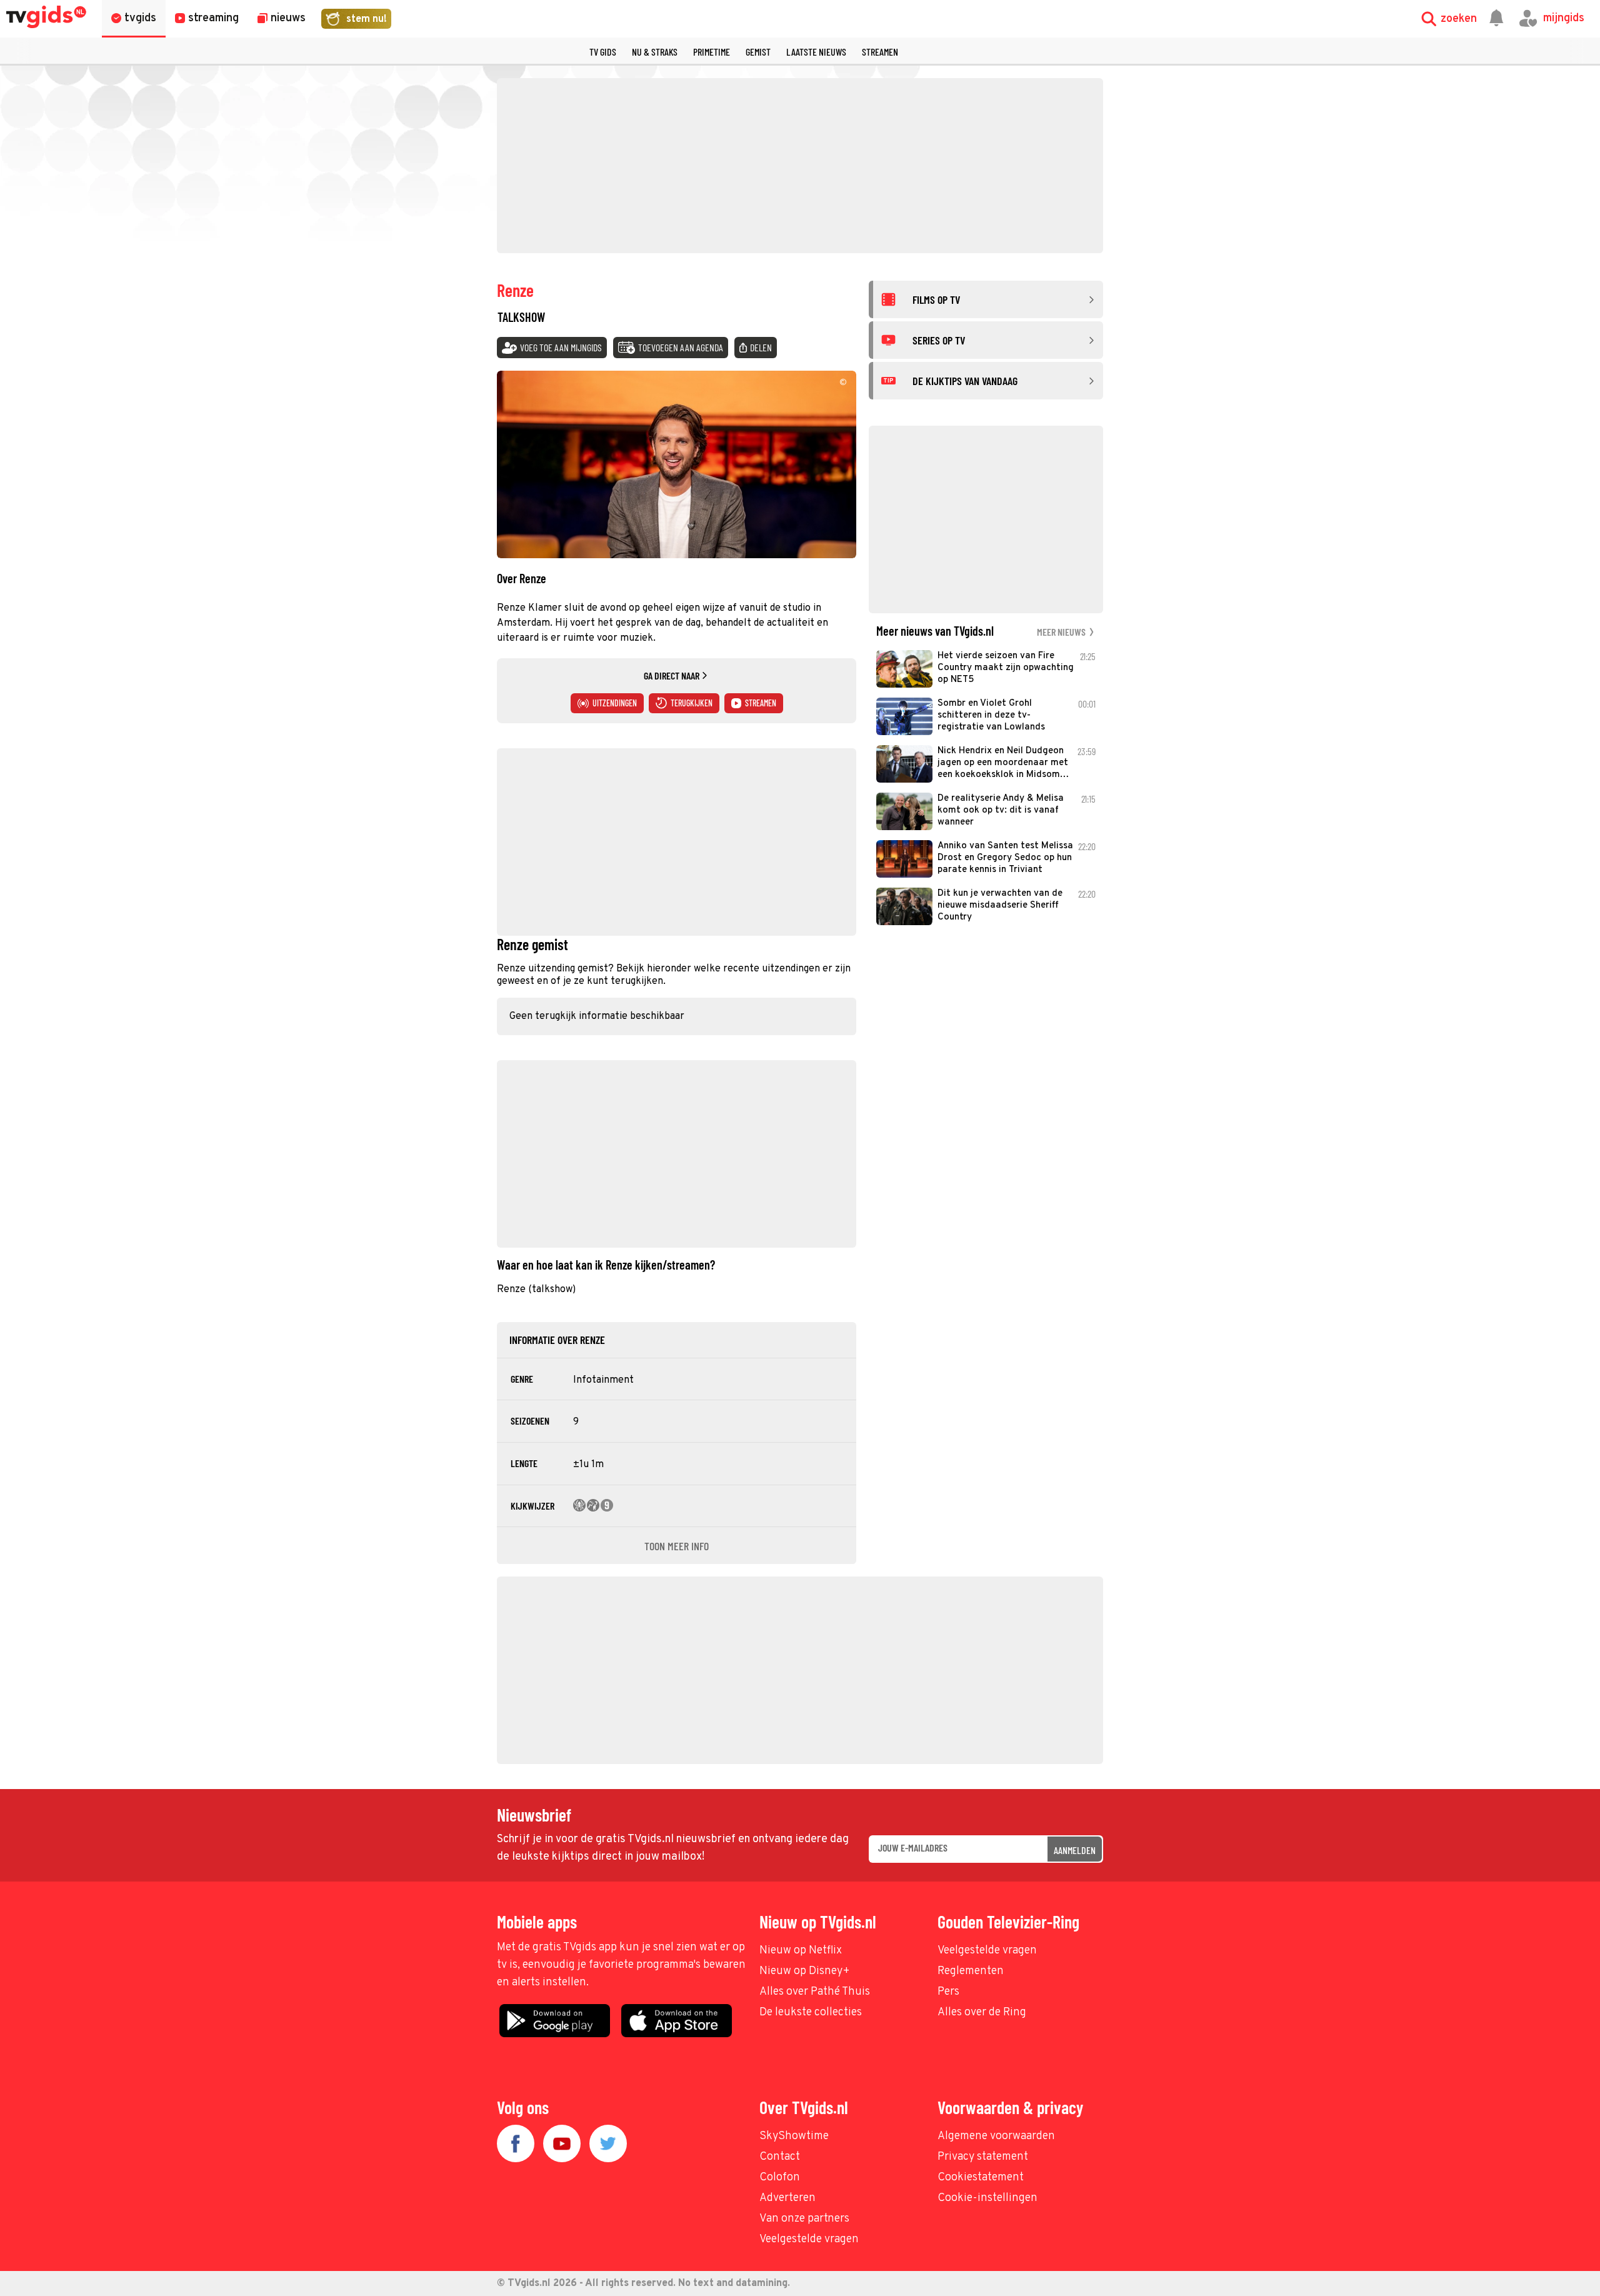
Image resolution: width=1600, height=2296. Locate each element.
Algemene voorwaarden (996, 2136)
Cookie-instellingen (987, 2198)
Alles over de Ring (982, 2013)
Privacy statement (983, 2157)
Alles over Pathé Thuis (815, 1992)
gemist (758, 52)
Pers (948, 1992)
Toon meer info (677, 1546)
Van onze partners (804, 2219)
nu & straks (655, 52)
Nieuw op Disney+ (805, 1971)
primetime (712, 52)
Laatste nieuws (816, 52)
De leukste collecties (811, 2013)
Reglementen (971, 1971)
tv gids (603, 52)
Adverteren (787, 2198)
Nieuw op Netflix (801, 1951)
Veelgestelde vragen (987, 1951)
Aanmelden (1075, 1850)
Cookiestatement (981, 2178)
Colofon (780, 2178)
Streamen (880, 52)
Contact (780, 2157)
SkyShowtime (794, 2136)
